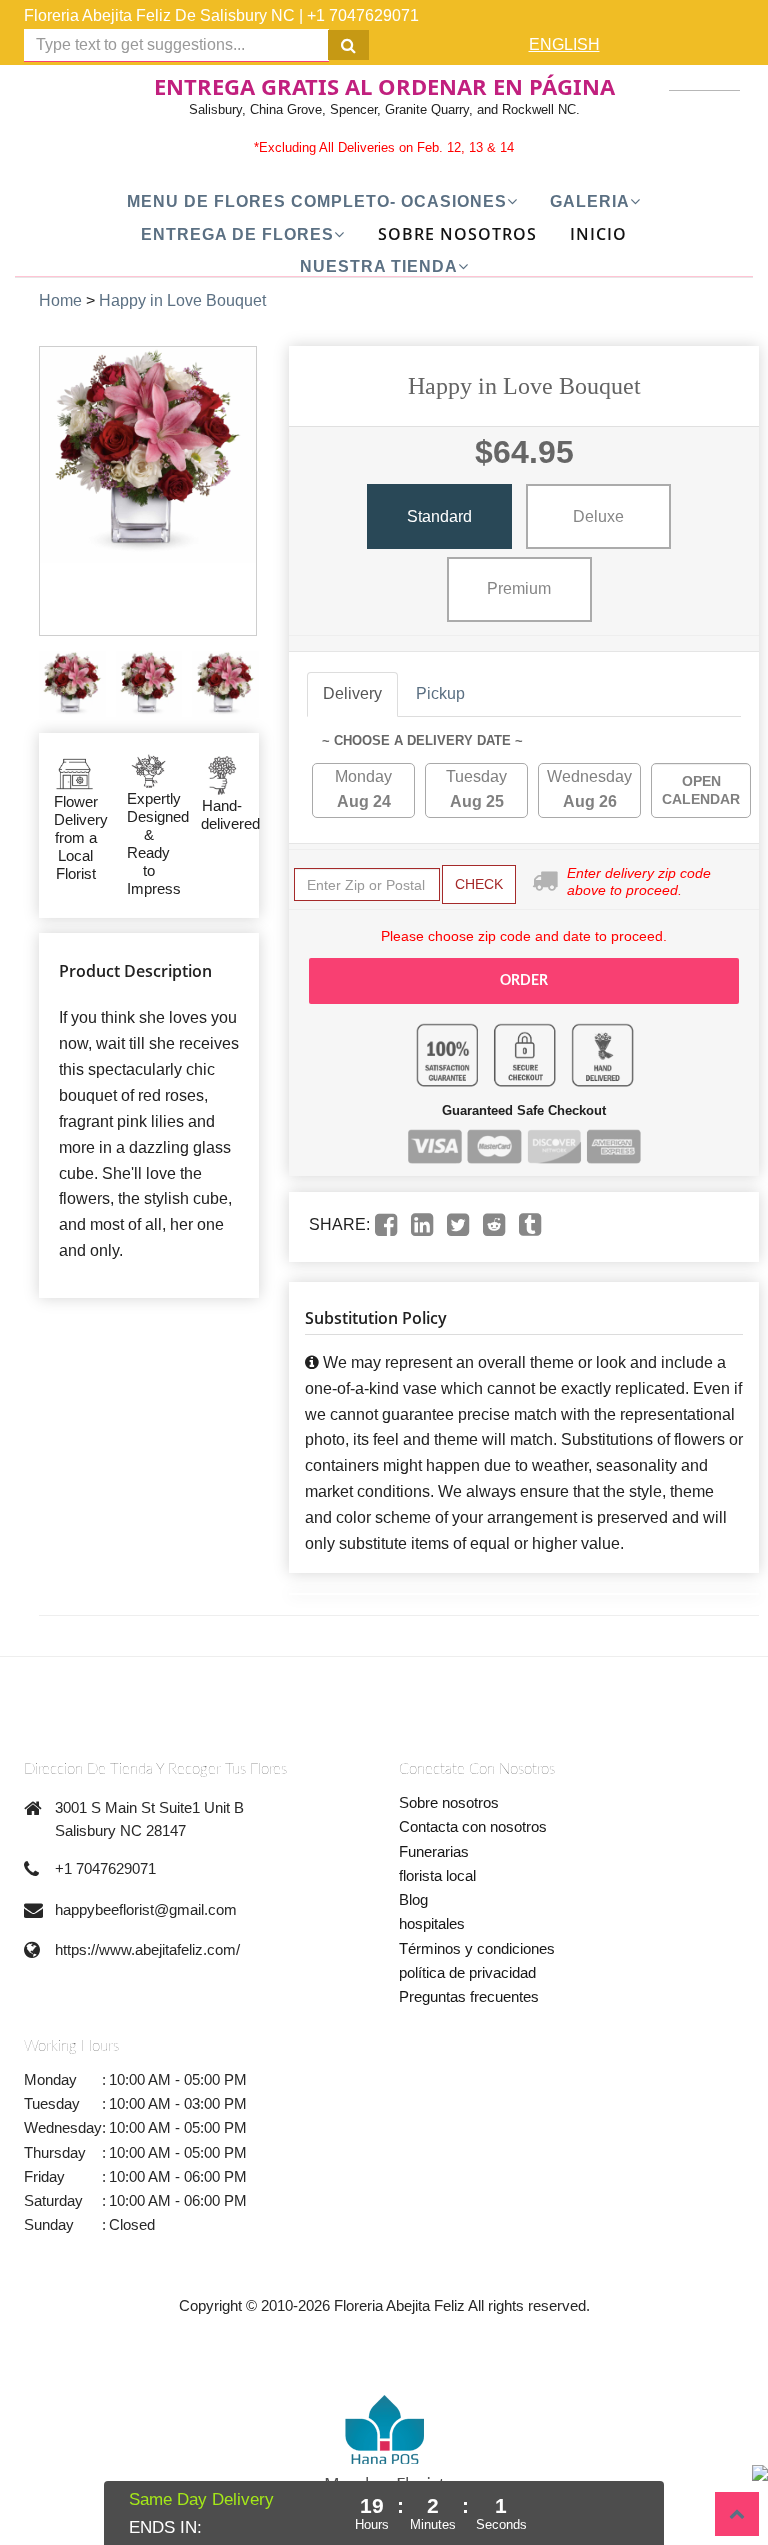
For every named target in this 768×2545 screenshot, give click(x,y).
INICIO (598, 234)
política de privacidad (467, 1972)
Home (60, 300)
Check (479, 884)
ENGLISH (564, 44)
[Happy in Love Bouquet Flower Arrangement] (72, 684)
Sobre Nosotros (457, 234)
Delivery (352, 693)
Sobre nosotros (449, 1802)
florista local (437, 1875)
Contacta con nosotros (473, 1826)
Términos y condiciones (477, 1948)
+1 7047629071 (363, 15)
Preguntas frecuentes (469, 1996)
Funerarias (434, 1851)
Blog (413, 1899)
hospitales (432, 1923)
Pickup (440, 693)
